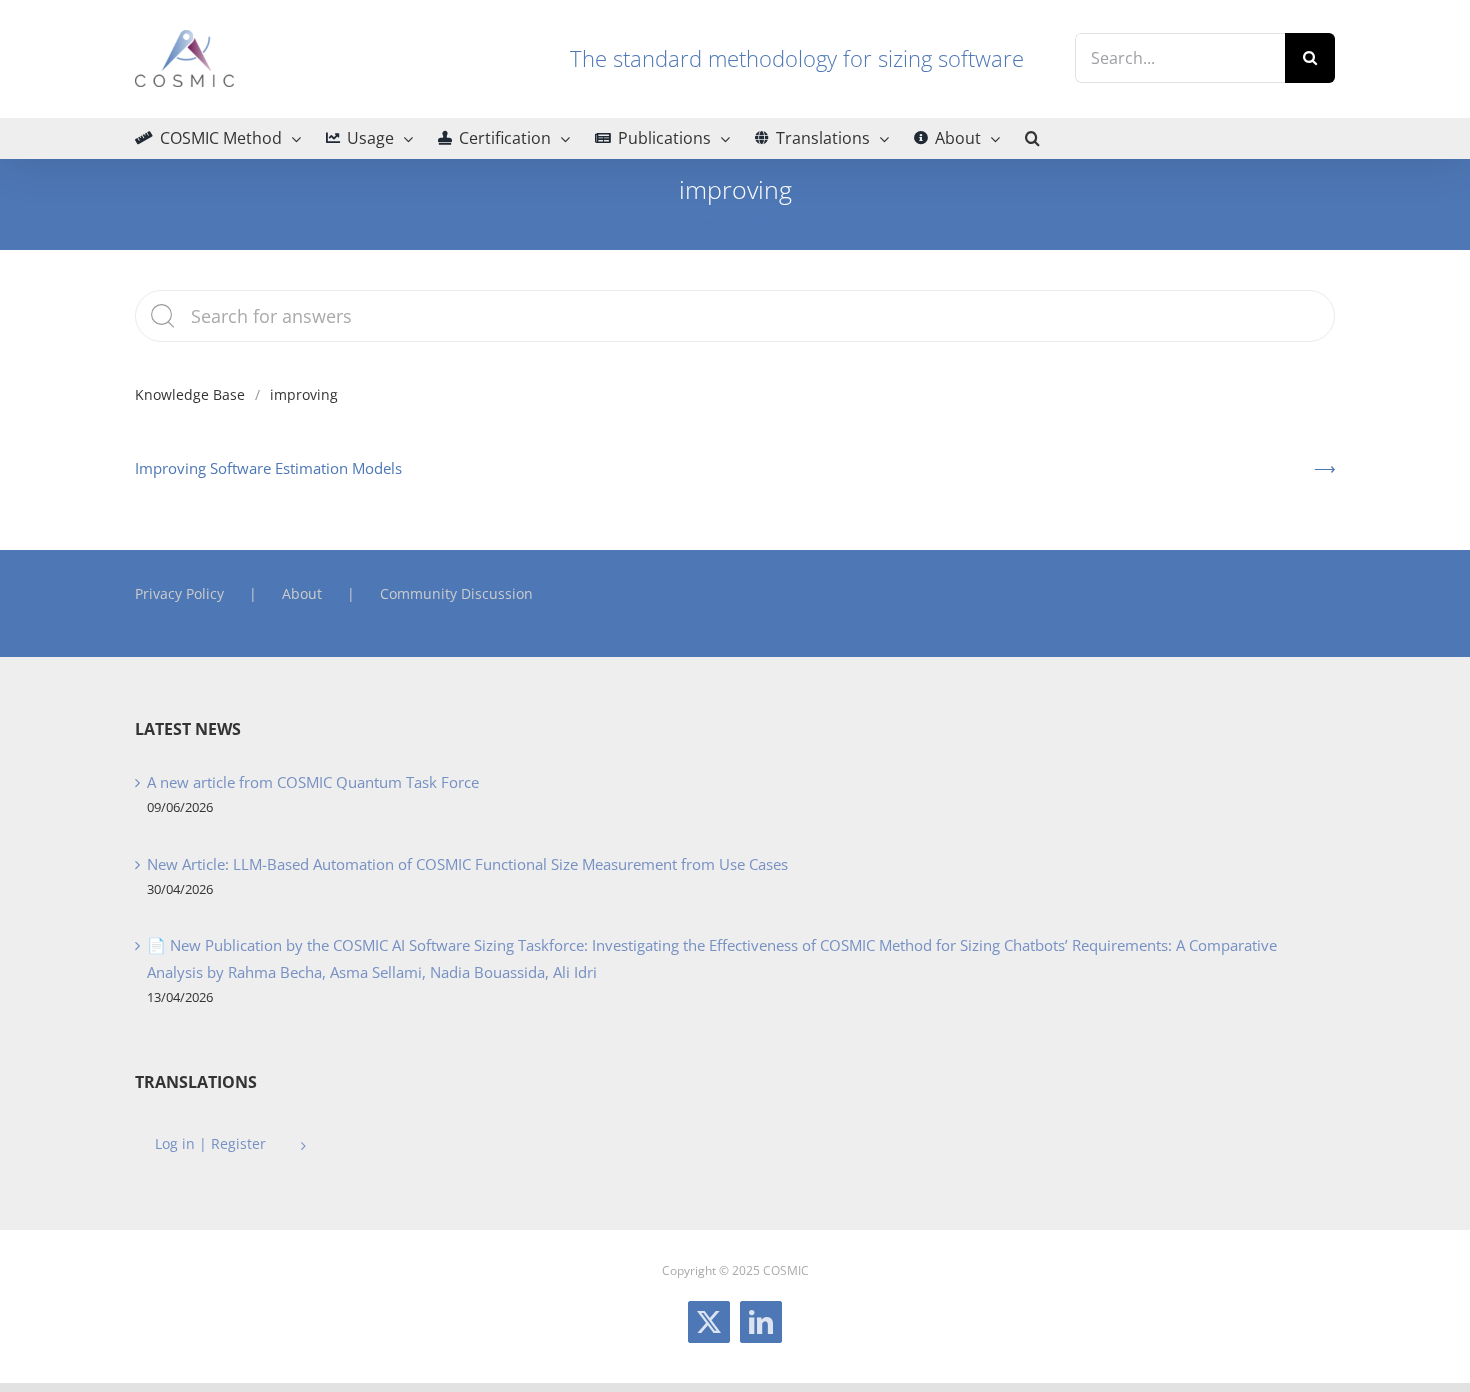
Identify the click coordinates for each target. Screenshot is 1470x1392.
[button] (1032, 138)
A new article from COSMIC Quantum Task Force (313, 782)
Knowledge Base (190, 394)
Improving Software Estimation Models (268, 468)
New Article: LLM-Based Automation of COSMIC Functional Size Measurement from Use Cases (467, 864)
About (302, 593)
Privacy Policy (179, 593)
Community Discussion (456, 593)
